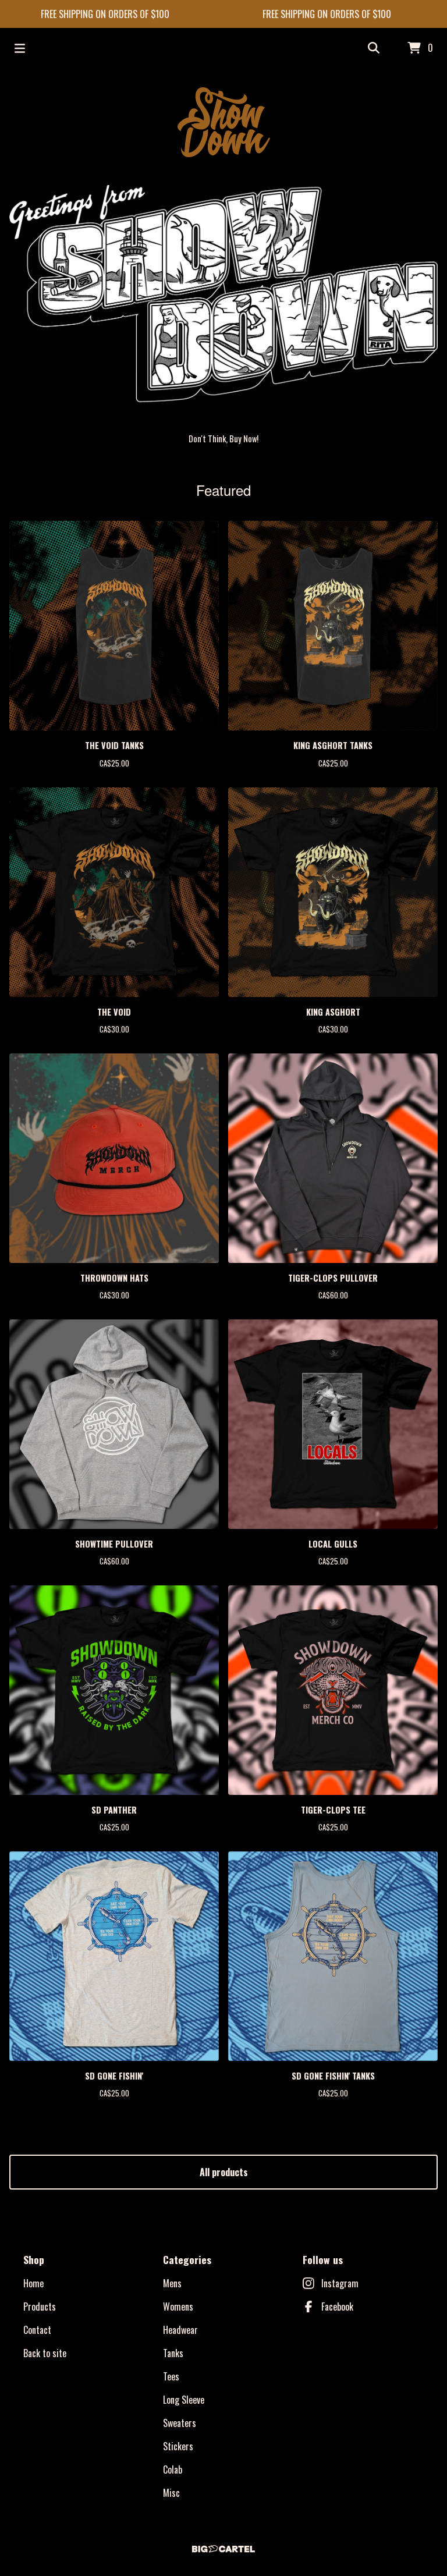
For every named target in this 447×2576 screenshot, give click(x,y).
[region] (223, 14)
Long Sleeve (184, 2400)
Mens (172, 2283)
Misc (171, 2493)
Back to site (45, 2353)
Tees (171, 2376)
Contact (37, 2330)
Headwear (180, 2330)
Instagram (340, 2283)
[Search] (374, 48)
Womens (178, 2307)
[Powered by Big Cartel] (223, 2549)
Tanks (173, 2353)
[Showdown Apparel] (224, 122)
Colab (173, 2469)
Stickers (178, 2446)
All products (224, 2172)
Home (33, 2283)
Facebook (337, 2307)
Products (40, 2307)
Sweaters (180, 2423)
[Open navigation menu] (20, 48)
